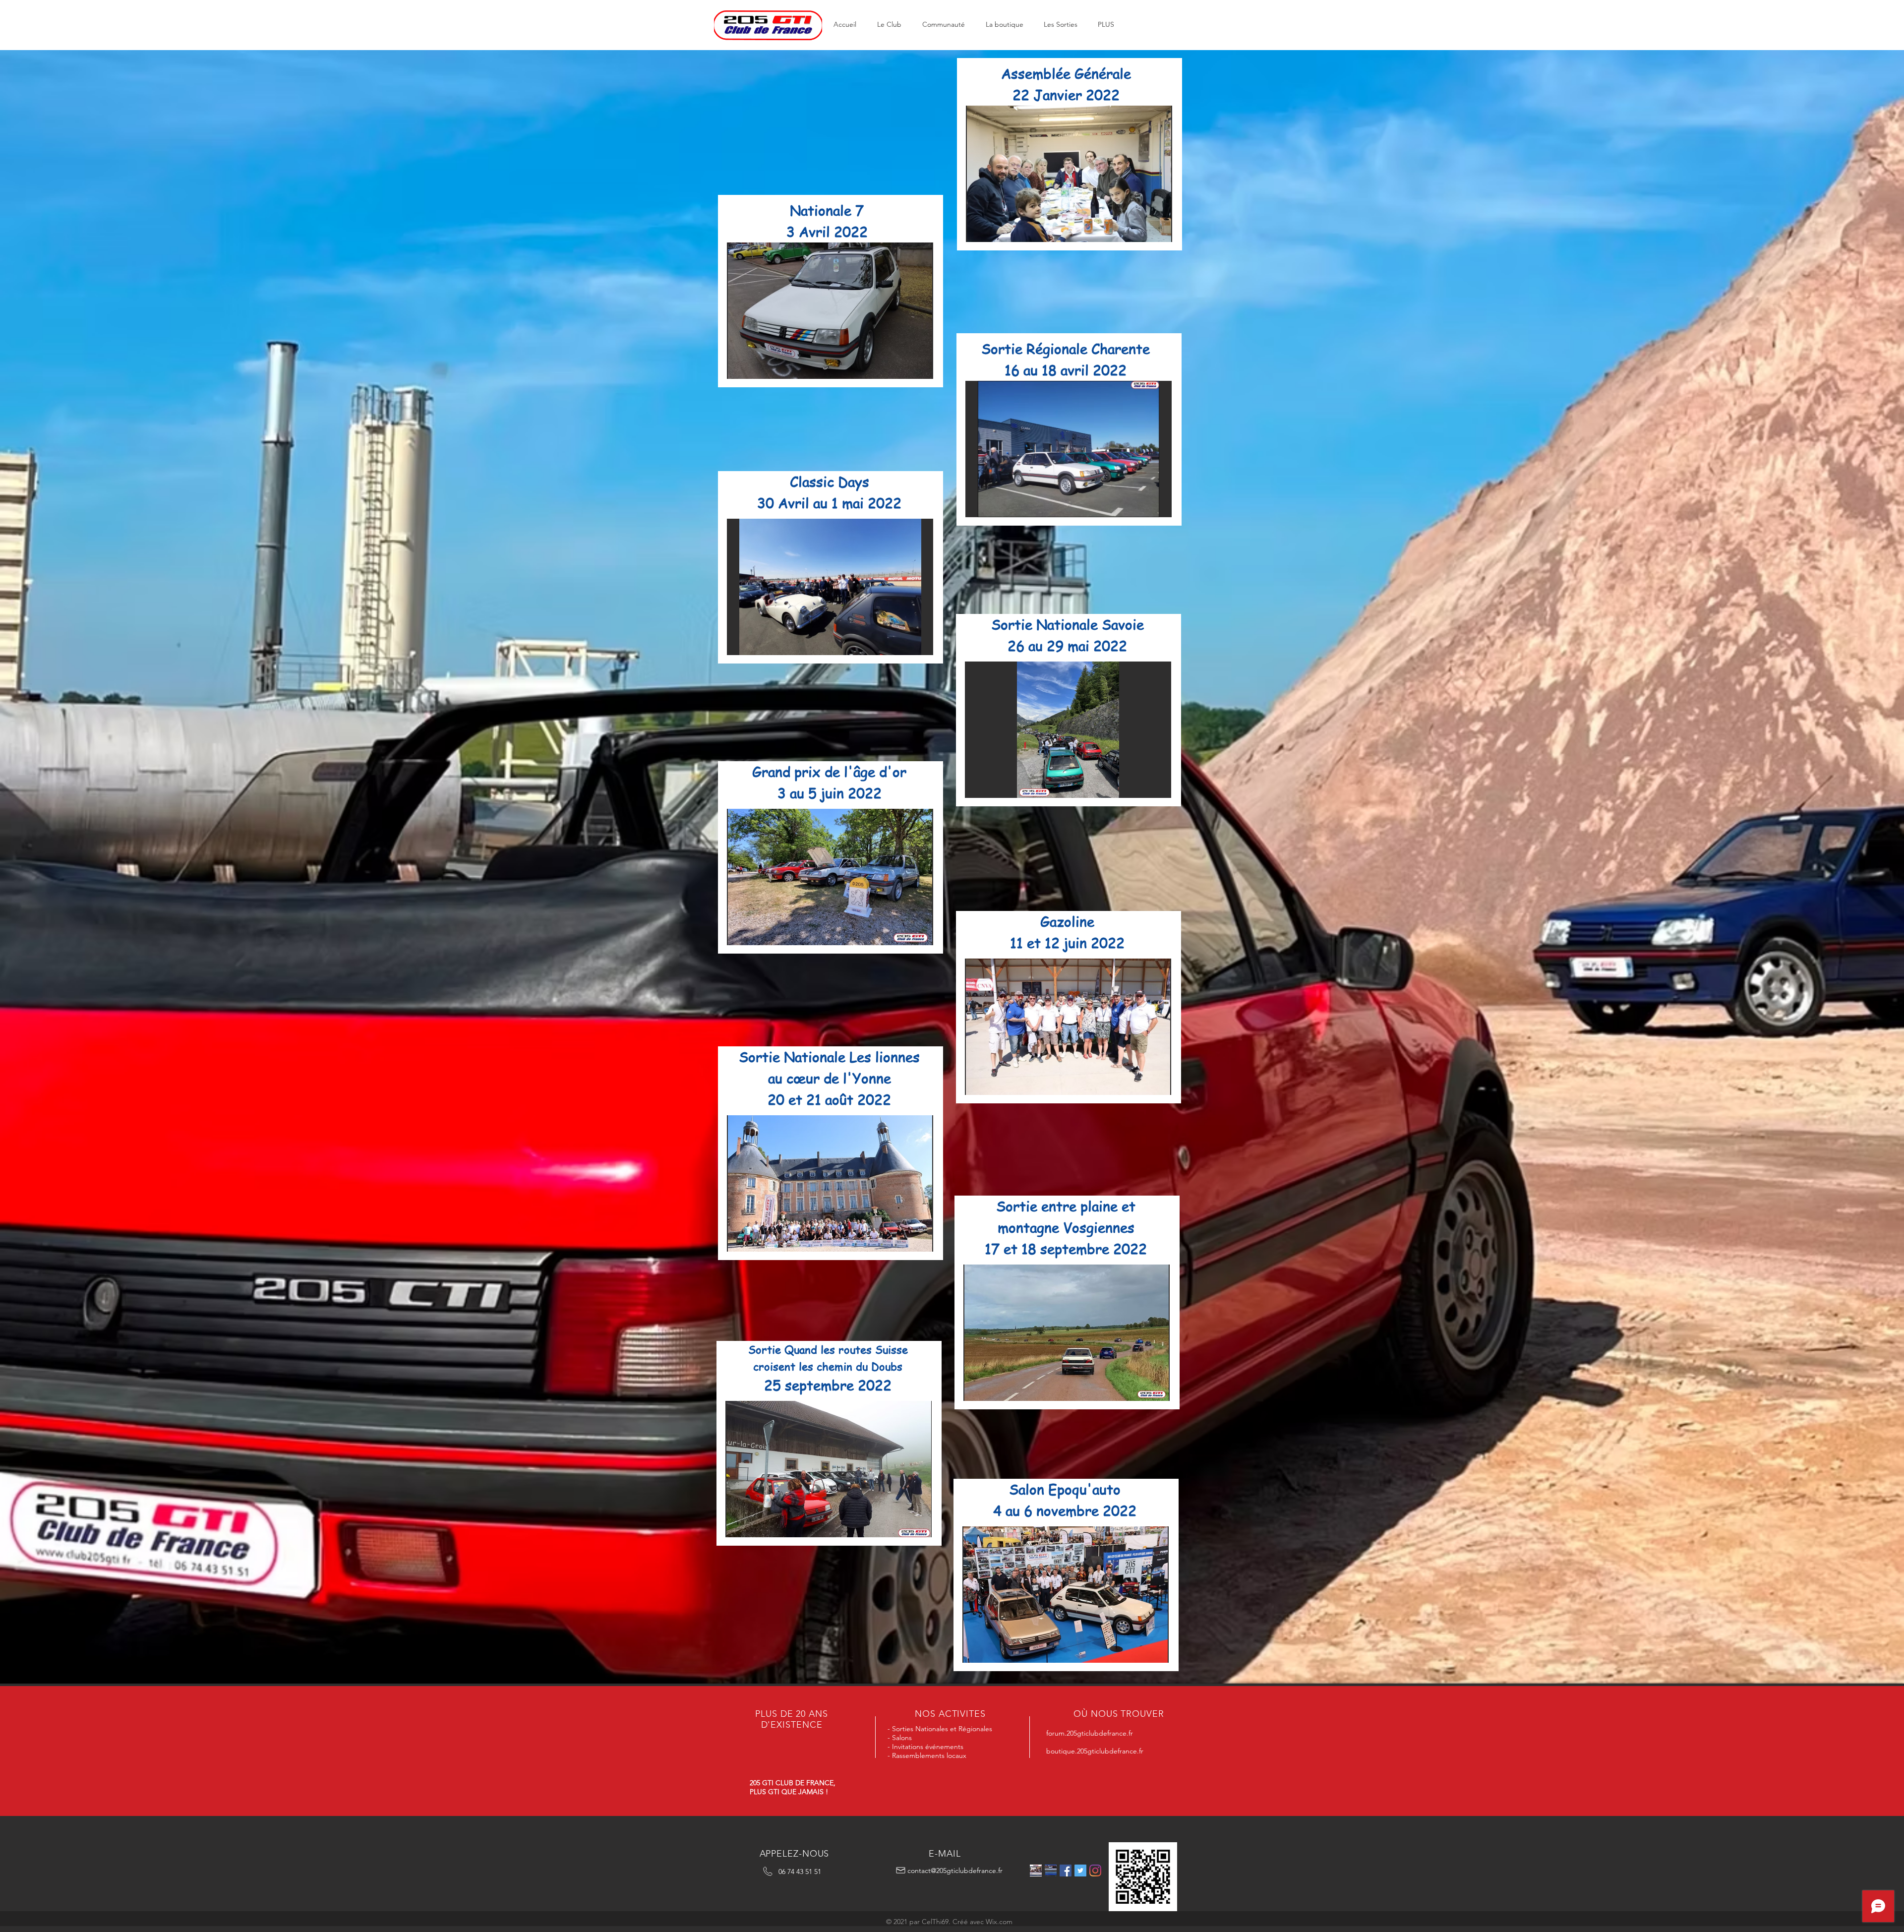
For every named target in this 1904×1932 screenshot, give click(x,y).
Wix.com (999, 1922)
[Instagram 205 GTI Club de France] (1095, 1871)
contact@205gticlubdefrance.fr (955, 1871)
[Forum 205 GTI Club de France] (1051, 1871)
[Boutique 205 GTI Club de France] (1036, 1871)
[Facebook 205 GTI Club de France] (1066, 1871)
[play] (912, 370)
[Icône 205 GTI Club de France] (1080, 1871)
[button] (889, 25)
